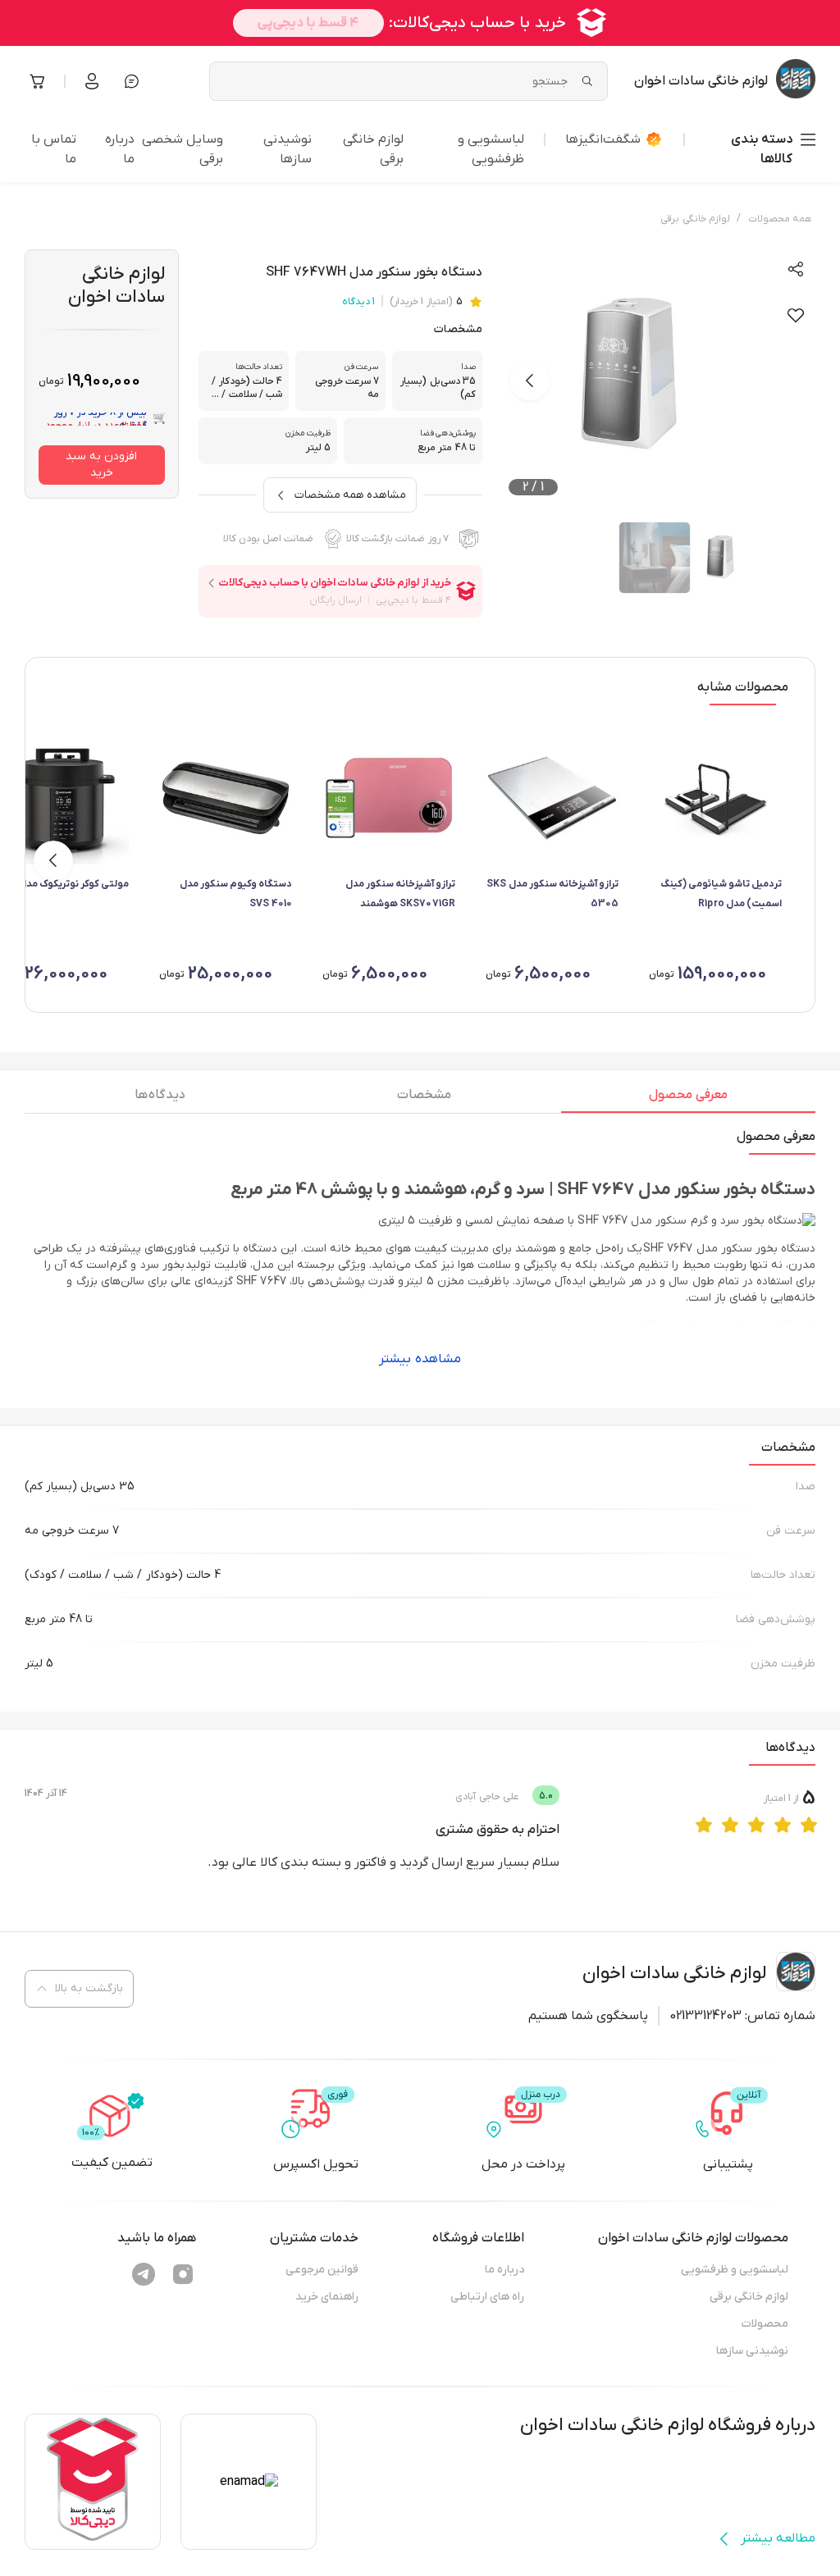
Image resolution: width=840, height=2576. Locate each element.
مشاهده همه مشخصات (350, 495)
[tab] (688, 1099)
